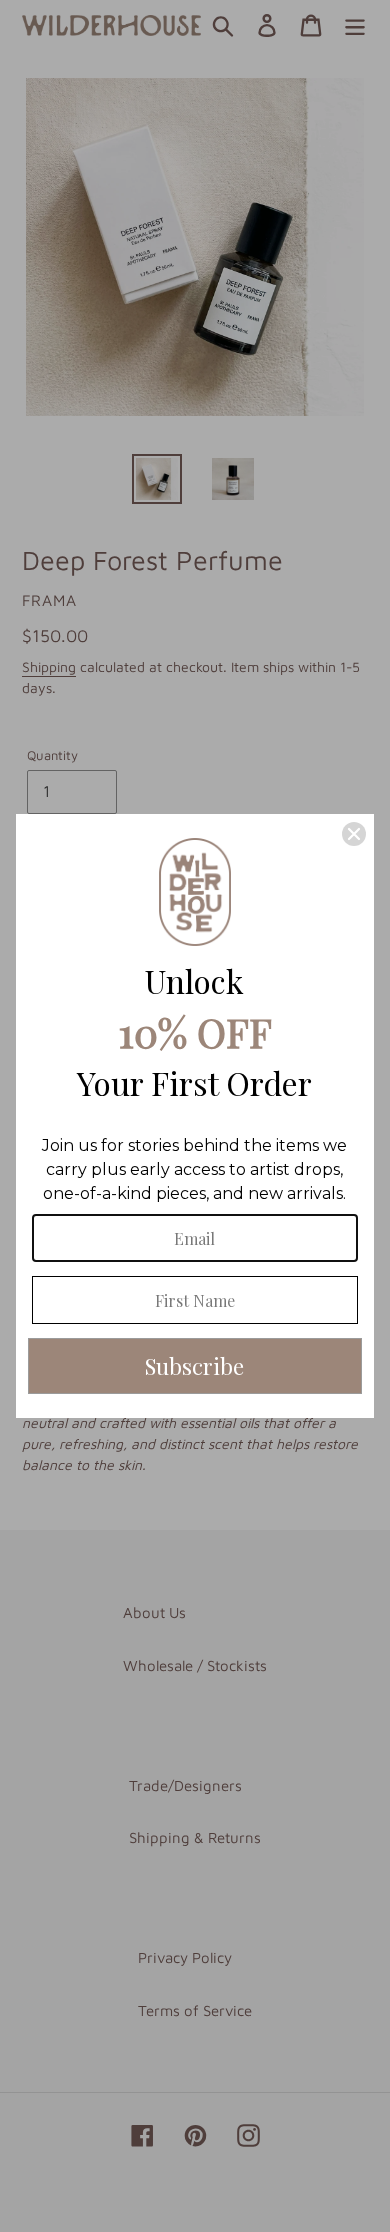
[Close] (354, 834)
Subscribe (194, 1366)
